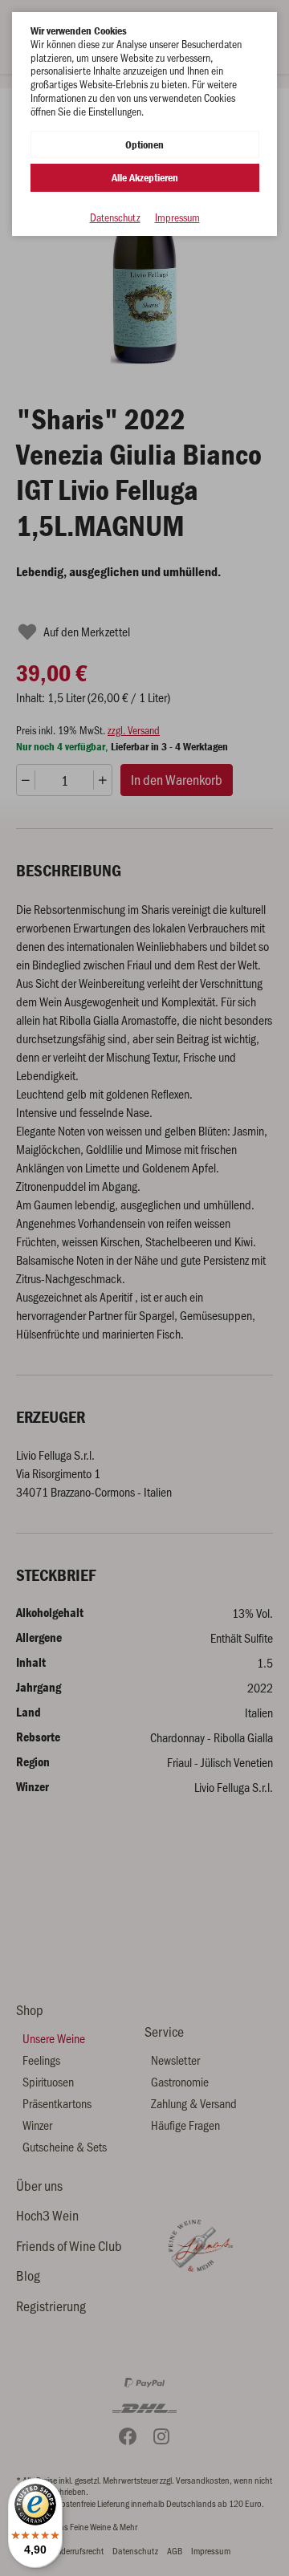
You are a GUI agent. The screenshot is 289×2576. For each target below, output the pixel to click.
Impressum (177, 218)
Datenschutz (115, 218)
